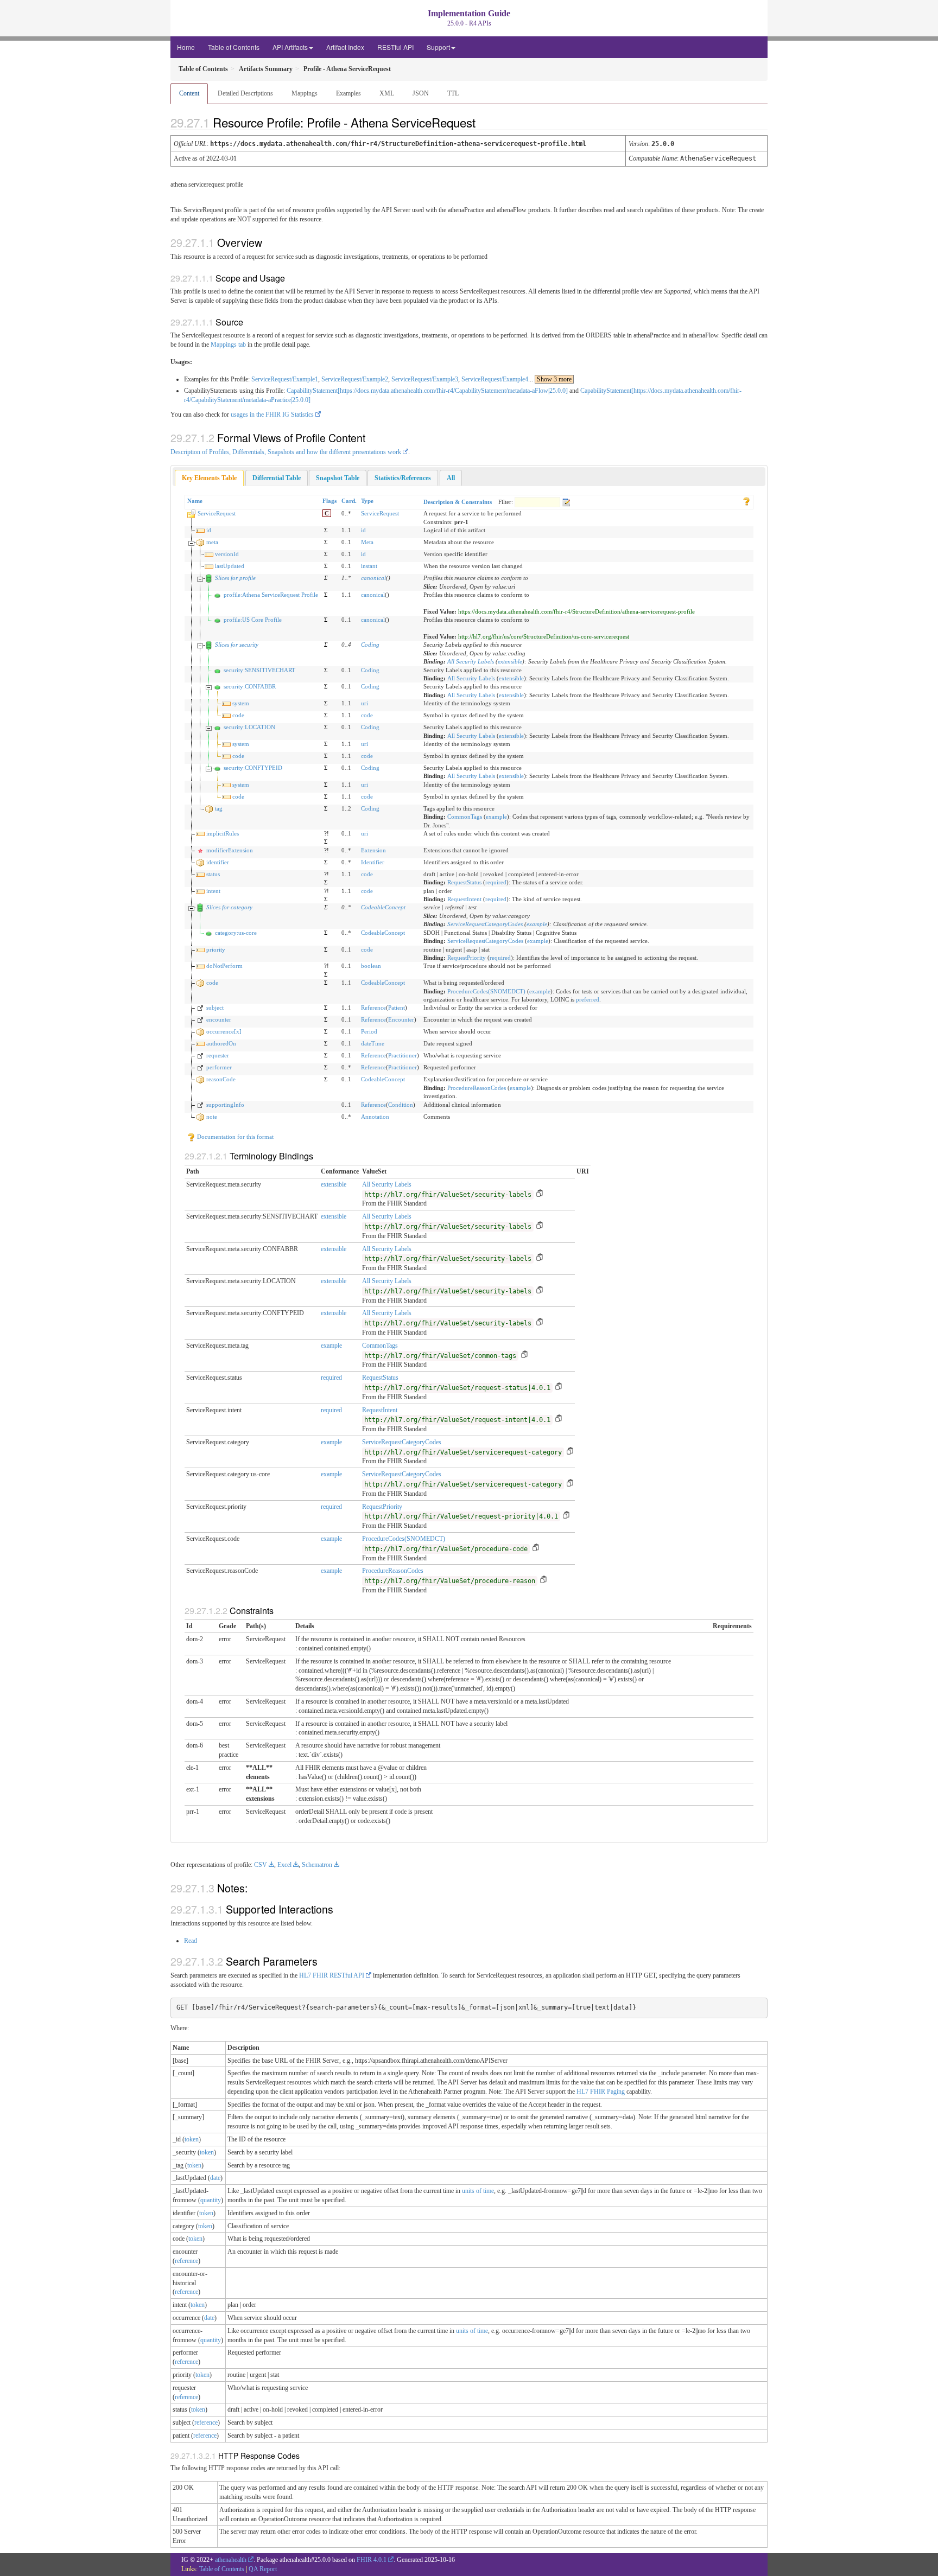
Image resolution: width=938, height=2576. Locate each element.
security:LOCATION (249, 727)
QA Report (263, 2569)
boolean (371, 966)
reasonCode (221, 1079)
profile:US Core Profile (253, 620)
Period (369, 1031)
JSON (421, 93)
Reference (373, 1008)
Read (191, 1941)
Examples (348, 93)
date (215, 2178)
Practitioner (403, 1055)
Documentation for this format (234, 1137)
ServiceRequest (217, 513)
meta (212, 542)
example (496, 817)
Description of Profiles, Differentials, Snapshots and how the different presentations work (286, 452)
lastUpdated (230, 566)
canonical (373, 578)
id (209, 530)
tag (219, 808)
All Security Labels (471, 661)
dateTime (373, 1043)
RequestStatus (464, 882)
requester (218, 1055)
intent (213, 891)
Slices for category (229, 907)
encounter (219, 1019)
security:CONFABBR (250, 686)
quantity (211, 2200)
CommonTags (465, 817)
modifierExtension (230, 850)
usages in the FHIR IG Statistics (272, 415)
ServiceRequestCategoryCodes (485, 924)
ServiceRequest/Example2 (355, 379)
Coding (370, 645)
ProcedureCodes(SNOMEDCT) (486, 991)
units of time (478, 2191)
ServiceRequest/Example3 (425, 379)
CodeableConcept (383, 907)
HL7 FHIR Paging (601, 2092)
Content (189, 93)
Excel (284, 1865)
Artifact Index (345, 47)
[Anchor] (485, 122)
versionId (227, 554)
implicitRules (223, 833)
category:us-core (236, 933)
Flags (329, 501)
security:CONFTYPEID (253, 768)
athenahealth (231, 2560)
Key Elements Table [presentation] (209, 478)
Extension (373, 850)
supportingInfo (225, 1105)
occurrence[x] (224, 1031)
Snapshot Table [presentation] (338, 478)
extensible (510, 661)
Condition (401, 1105)
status (213, 874)
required (496, 882)
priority (216, 949)
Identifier (373, 862)
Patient (397, 1008)
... (550, 379)
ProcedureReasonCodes (477, 1088)
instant (369, 566)
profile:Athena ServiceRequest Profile (271, 595)
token (192, 2139)
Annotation (375, 1117)
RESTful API (395, 47)
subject (215, 1008)
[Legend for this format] (746, 501)
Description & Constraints (458, 502)
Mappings (305, 93)
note (212, 1117)
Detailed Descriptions (245, 93)
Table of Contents (234, 47)
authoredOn (221, 1043)
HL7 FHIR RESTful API (332, 1975)
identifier (218, 862)
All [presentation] (451, 478)
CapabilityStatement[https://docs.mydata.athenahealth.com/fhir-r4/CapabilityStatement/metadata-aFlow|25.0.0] (427, 391)
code (238, 715)
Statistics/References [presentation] (403, 478)
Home (186, 47)
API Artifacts (290, 47)
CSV (261, 1865)
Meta (367, 542)
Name (195, 501)
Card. (349, 501)
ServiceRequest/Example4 (495, 379)
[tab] (209, 478)
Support (438, 47)
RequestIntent (464, 899)
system (241, 703)
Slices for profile (235, 578)
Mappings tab (228, 345)
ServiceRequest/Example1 (285, 379)
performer (219, 1067)
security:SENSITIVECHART (259, 670)
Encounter (401, 1019)
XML (387, 93)
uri (365, 703)
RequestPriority (467, 958)
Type (367, 501)
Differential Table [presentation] (277, 478)
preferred (588, 999)
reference (186, 2261)
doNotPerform (224, 966)
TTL (453, 93)
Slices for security (237, 645)
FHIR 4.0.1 (372, 2560)
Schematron (317, 1865)
